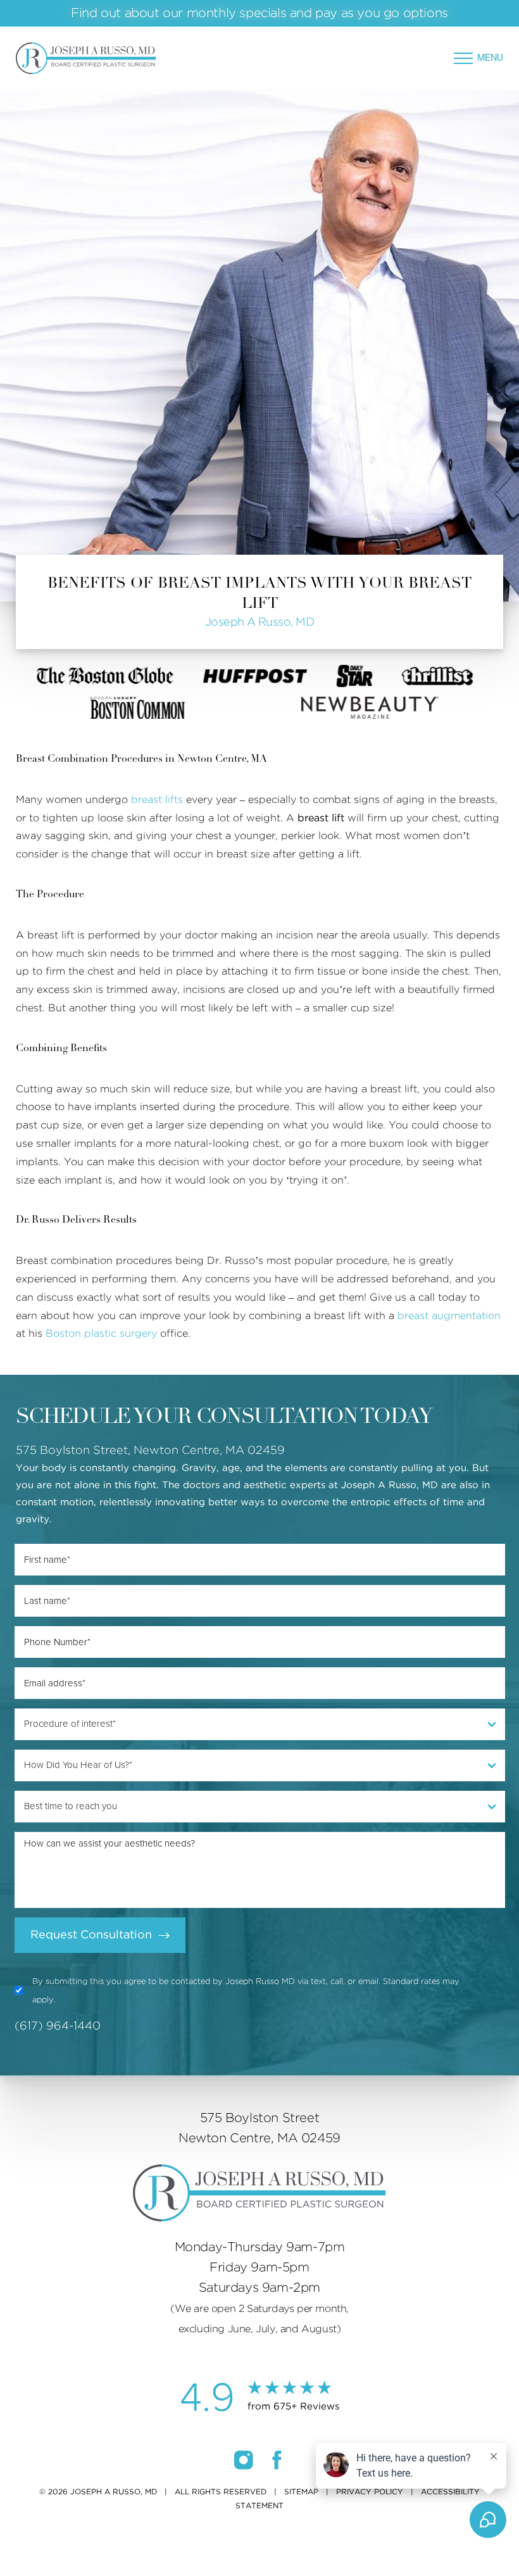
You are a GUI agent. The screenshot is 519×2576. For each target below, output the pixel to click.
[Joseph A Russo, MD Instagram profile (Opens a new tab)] (245, 2459)
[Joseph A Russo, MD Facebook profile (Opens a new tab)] (277, 2459)
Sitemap (301, 2492)
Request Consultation (91, 1935)
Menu (490, 58)
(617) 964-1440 (58, 2026)
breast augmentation (449, 1316)
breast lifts (157, 800)
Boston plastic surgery (101, 1334)
